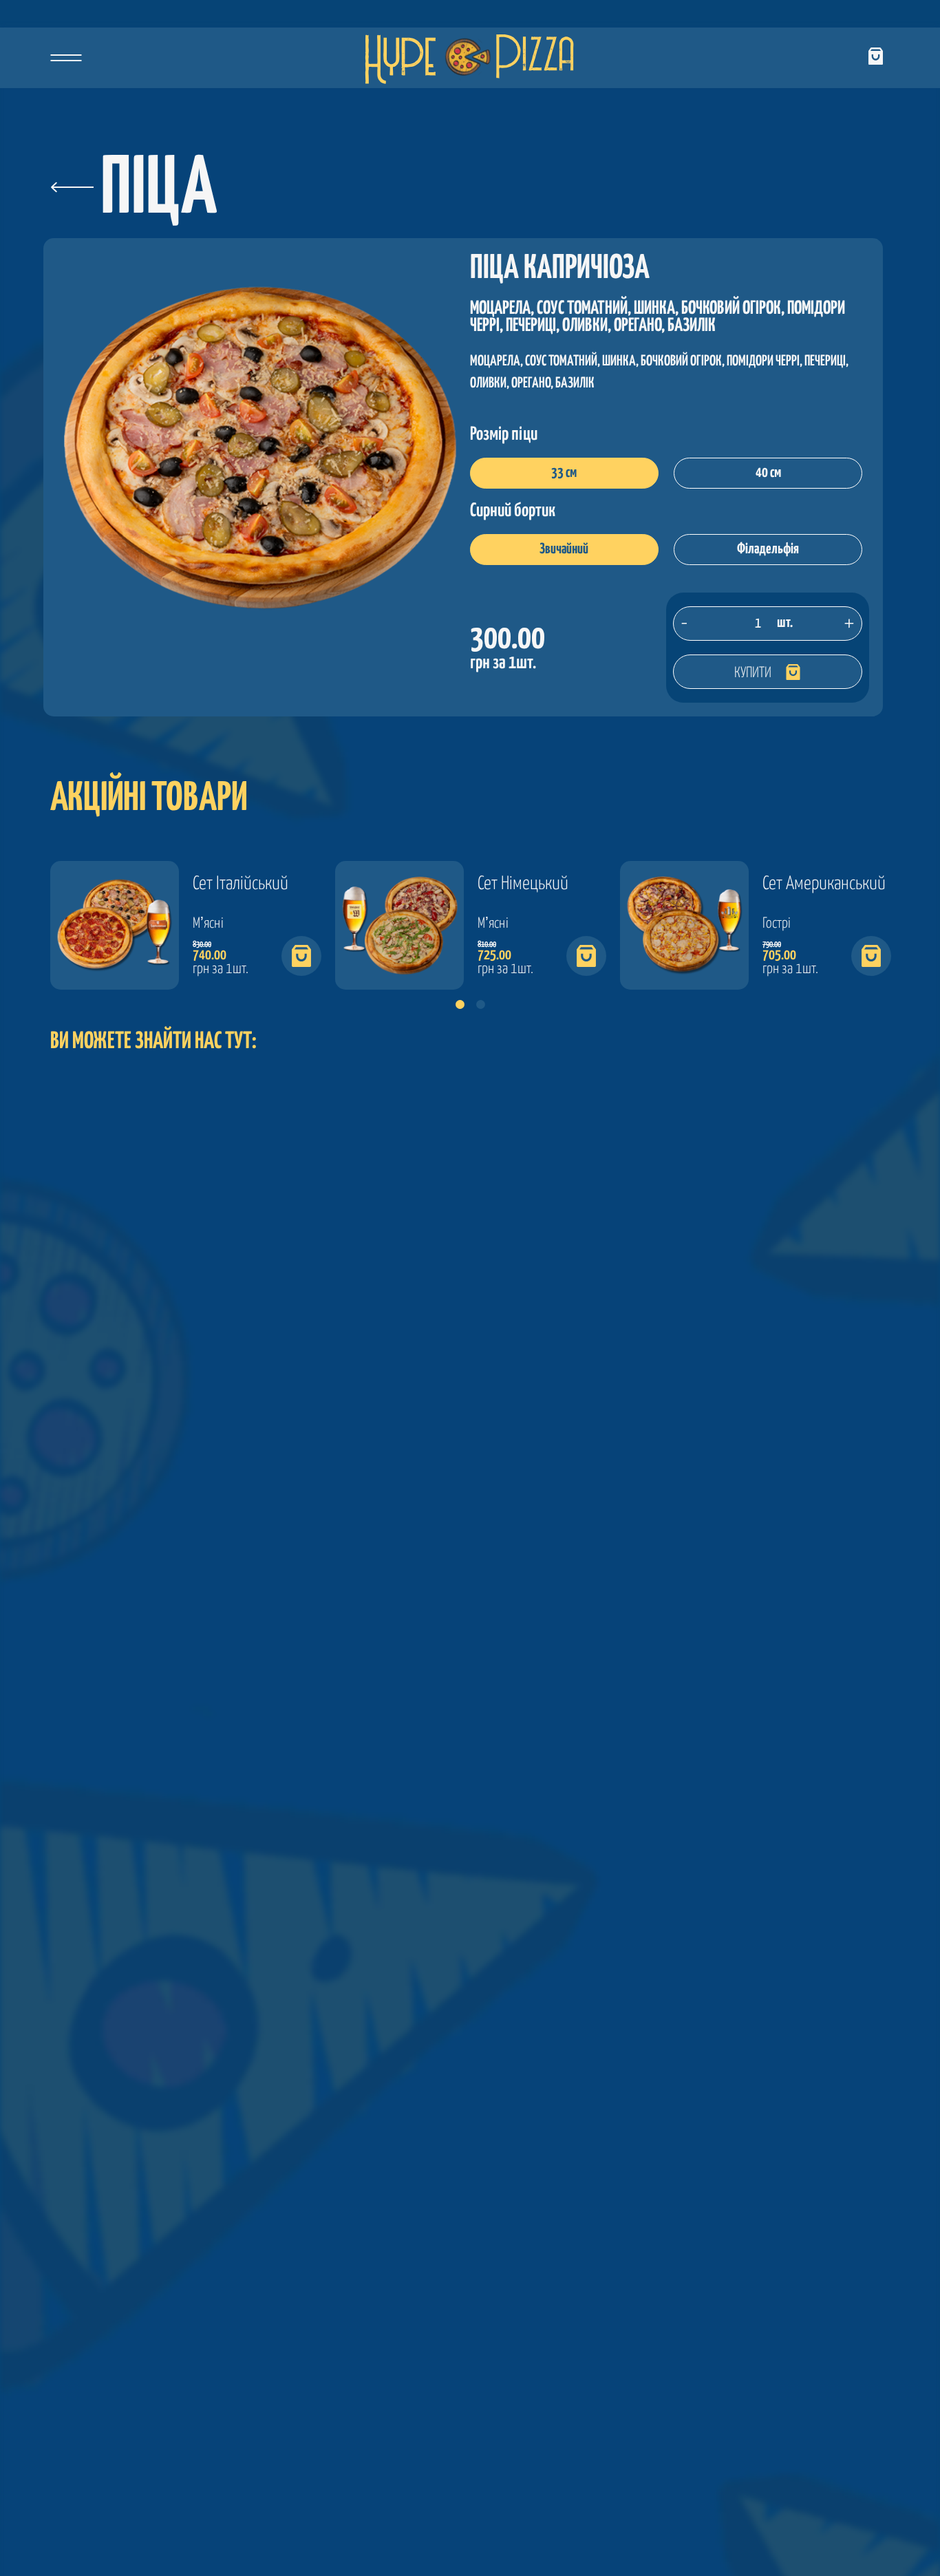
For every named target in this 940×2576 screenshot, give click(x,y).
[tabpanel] (186, 925)
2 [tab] (480, 1007)
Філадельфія (768, 549)
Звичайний (564, 549)
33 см (564, 473)
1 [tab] (460, 1007)
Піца (159, 191)
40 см (768, 473)
